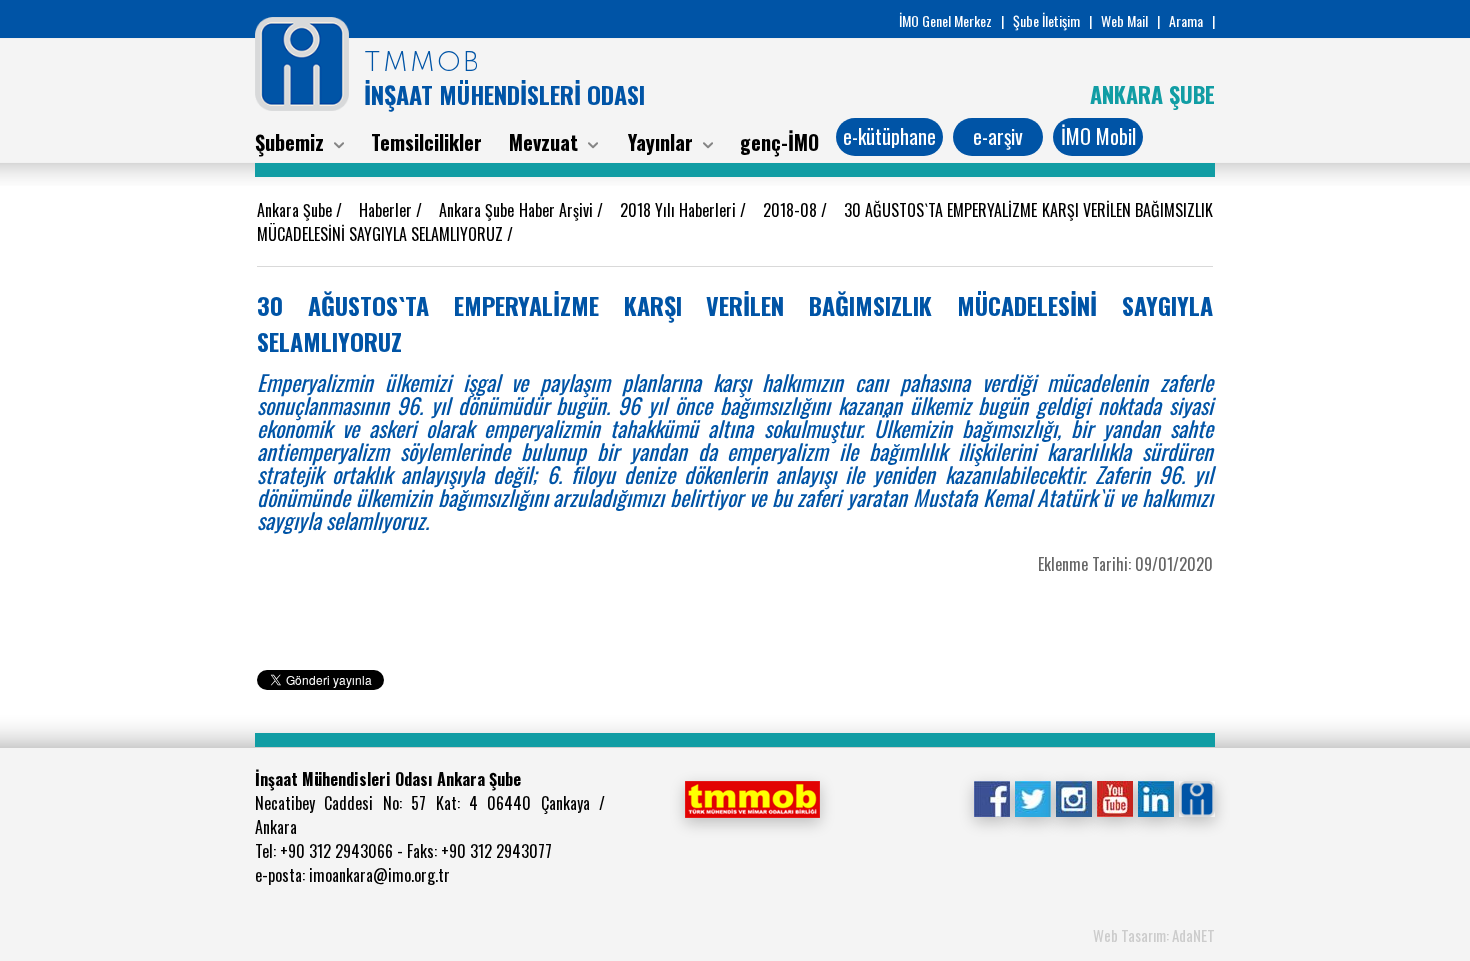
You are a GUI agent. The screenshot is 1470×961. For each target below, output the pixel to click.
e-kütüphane (889, 136)
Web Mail (1124, 20)
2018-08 (792, 210)
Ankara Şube (296, 210)
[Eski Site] (1196, 797)
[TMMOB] (752, 797)
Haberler (387, 210)
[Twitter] (1032, 797)
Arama (1186, 20)
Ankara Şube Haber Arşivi (518, 210)
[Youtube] (1114, 797)
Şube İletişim (1046, 20)
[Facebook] (991, 797)
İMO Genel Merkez (945, 20)
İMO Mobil (1098, 136)
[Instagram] (1073, 797)
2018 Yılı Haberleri (680, 210)
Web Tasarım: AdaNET (1154, 935)
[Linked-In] (1155, 797)
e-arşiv (998, 136)
